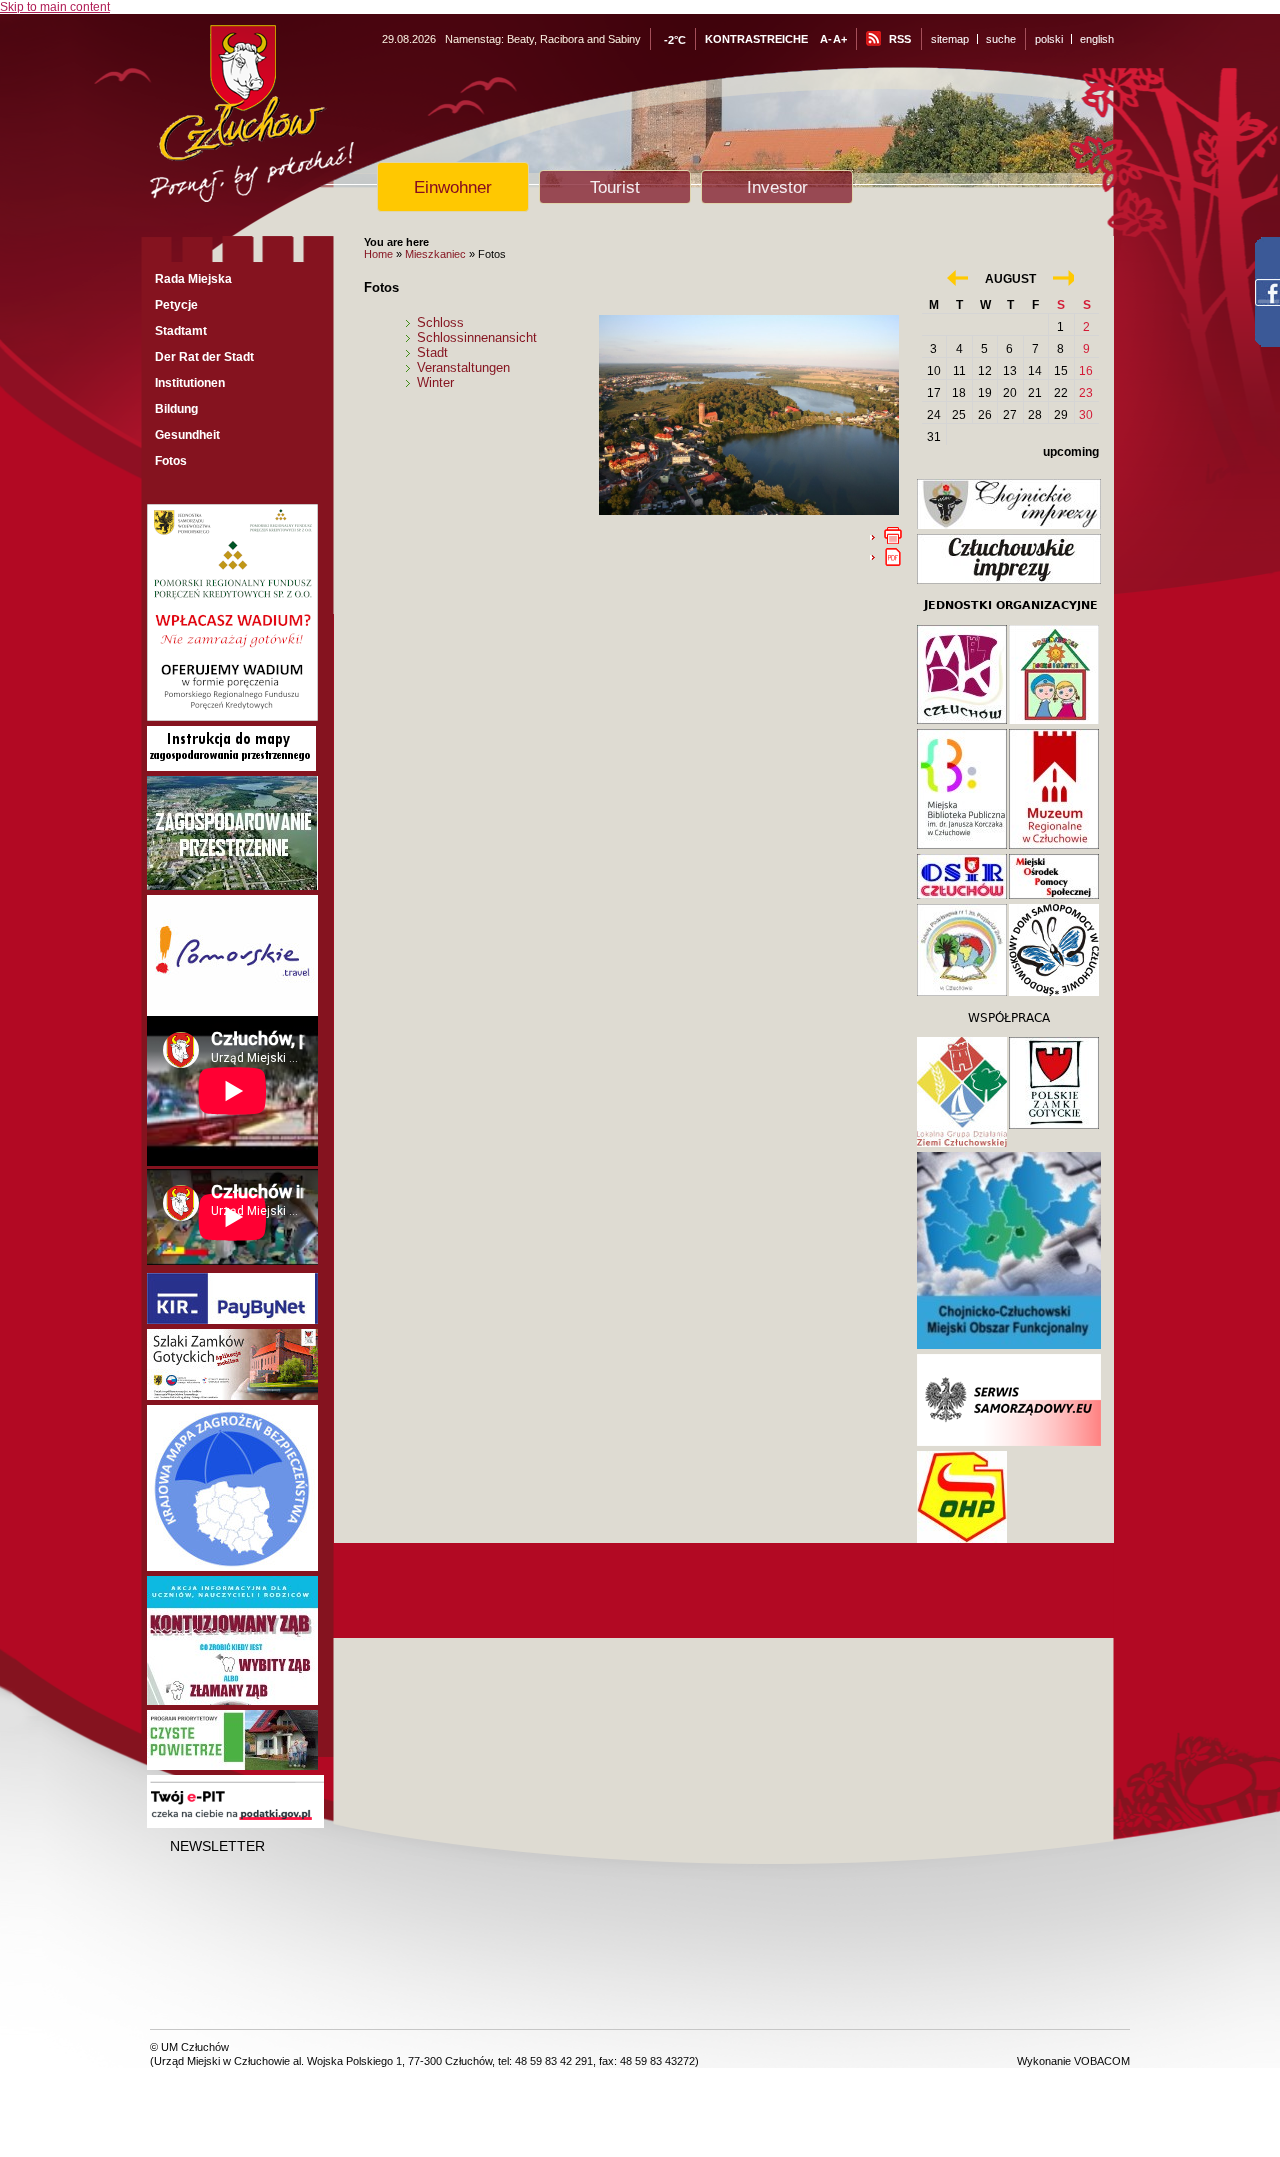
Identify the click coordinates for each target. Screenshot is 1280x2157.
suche (1001, 39)
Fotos (171, 461)
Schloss (440, 322)
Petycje (176, 305)
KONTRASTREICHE (756, 39)
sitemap (950, 39)
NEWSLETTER (217, 1846)
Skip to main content (55, 7)
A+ (840, 39)
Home (378, 254)
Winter (435, 382)
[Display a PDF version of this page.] (893, 556)
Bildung (176, 409)
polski (1049, 39)
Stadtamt (181, 331)
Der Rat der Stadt (204, 357)
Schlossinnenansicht (477, 337)
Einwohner (453, 187)
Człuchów (288, 121)
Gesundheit (187, 435)
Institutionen (190, 383)
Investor (777, 187)
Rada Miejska (193, 279)
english (1097, 39)
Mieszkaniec (435, 254)
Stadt (432, 352)
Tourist (615, 187)
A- (826, 39)
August (1010, 279)
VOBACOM (1102, 2061)
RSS (900, 39)
